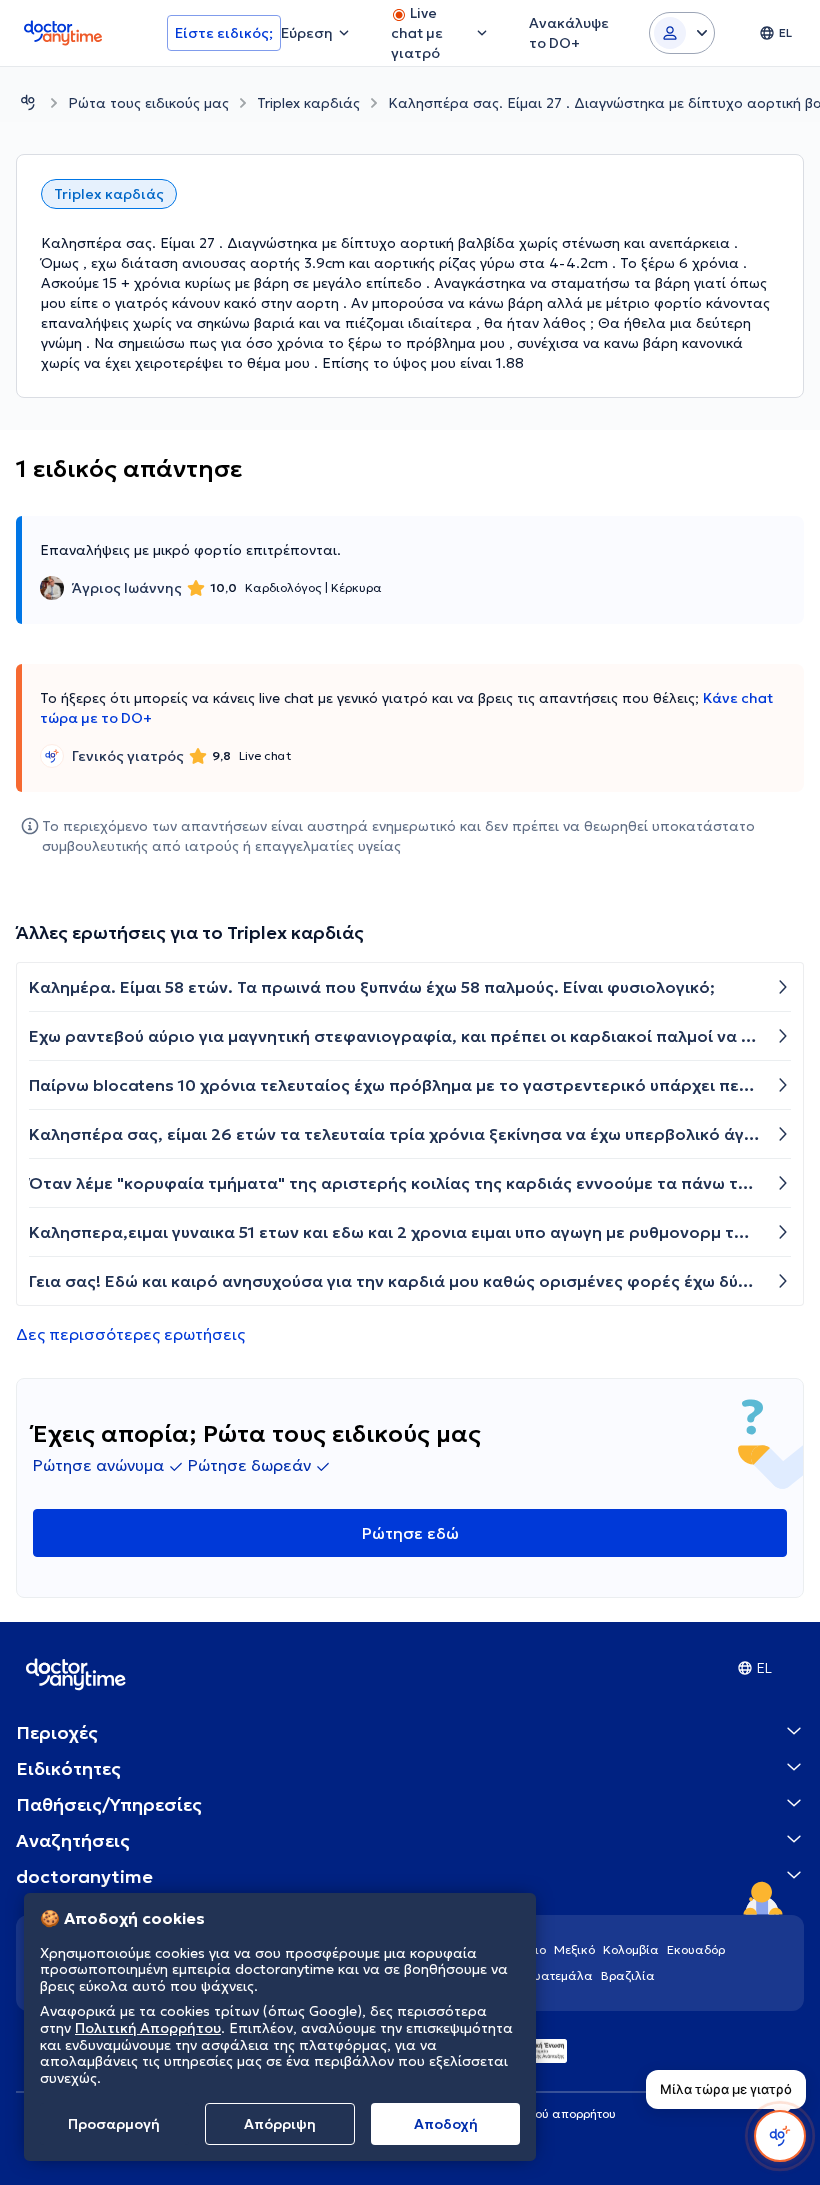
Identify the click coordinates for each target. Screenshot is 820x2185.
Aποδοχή (446, 2124)
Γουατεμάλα (557, 1975)
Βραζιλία (628, 1975)
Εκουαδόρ (696, 1949)
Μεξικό (574, 1949)
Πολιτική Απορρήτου (148, 2028)
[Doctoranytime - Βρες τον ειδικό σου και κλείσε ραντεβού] (28, 102)
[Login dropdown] (682, 33)
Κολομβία (631, 1949)
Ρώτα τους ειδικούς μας (148, 103)
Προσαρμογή (114, 2124)
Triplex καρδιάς (308, 103)
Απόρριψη (280, 2124)
